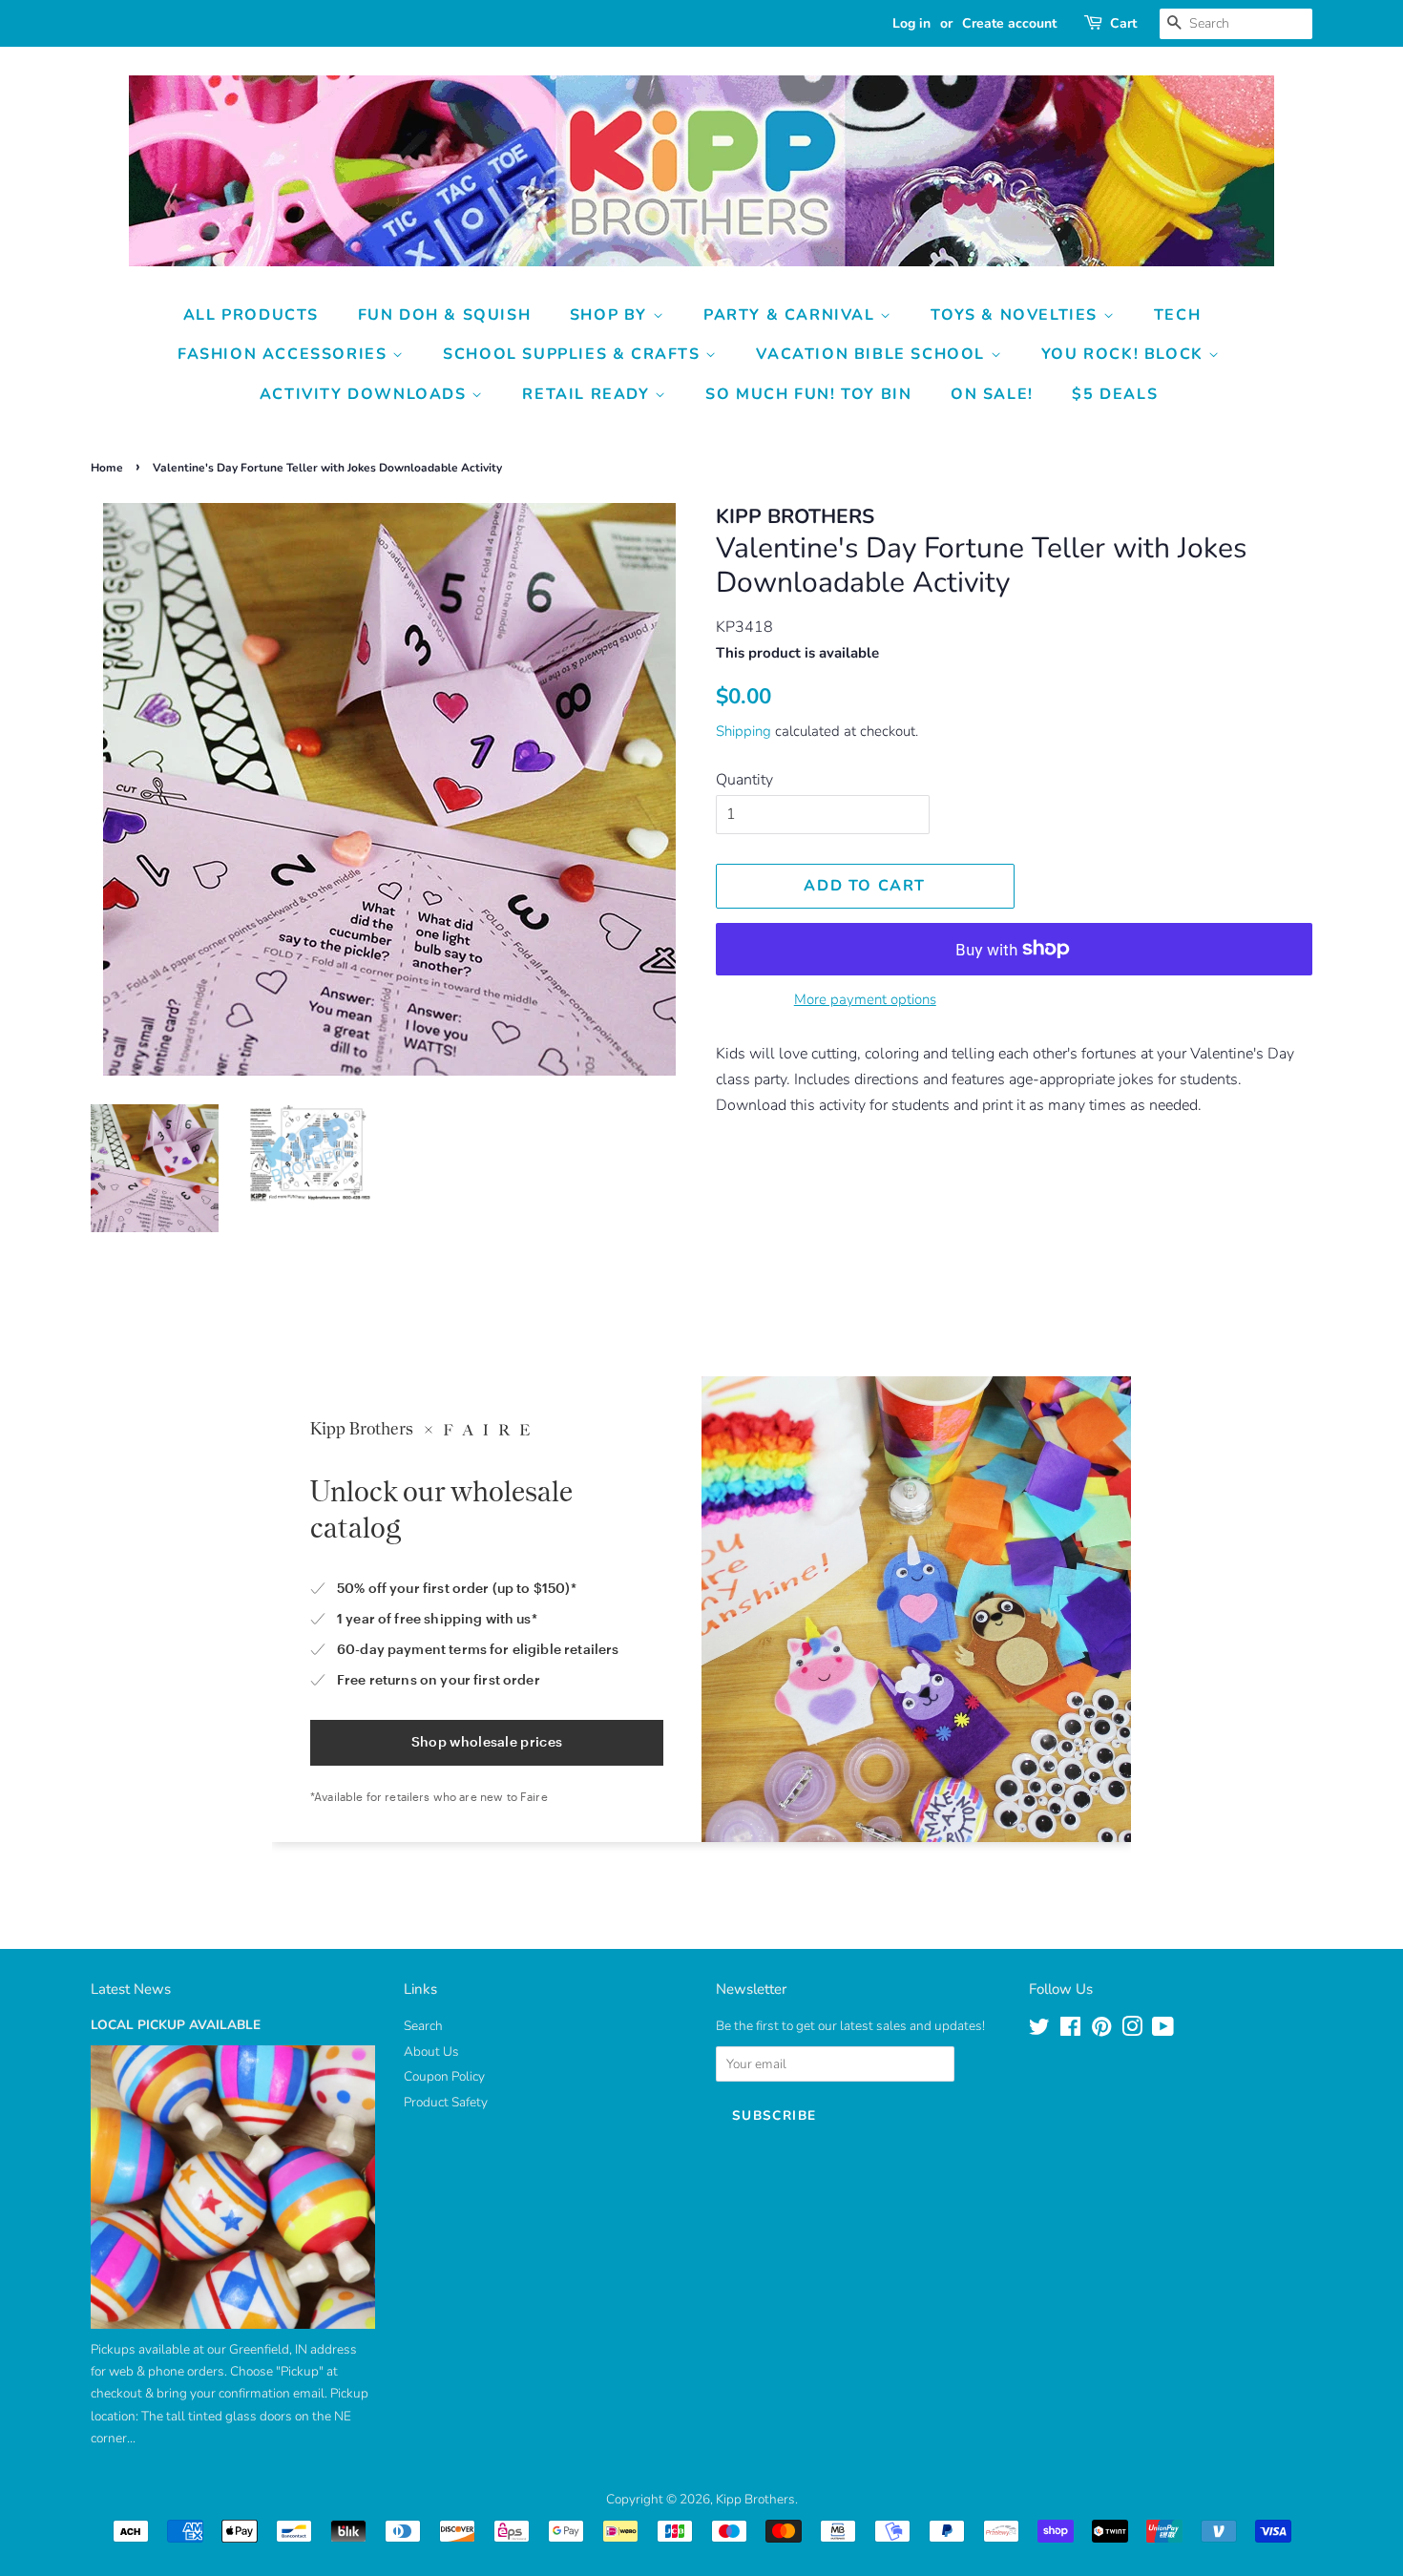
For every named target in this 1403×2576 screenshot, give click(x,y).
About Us (431, 2052)
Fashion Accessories (285, 354)
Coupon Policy (444, 2076)
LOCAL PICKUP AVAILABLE (176, 2025)
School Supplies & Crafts (574, 354)
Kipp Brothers (755, 2499)
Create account (1009, 23)
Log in (911, 23)
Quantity (744, 780)
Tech (1177, 315)
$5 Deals (1115, 394)
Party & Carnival (792, 315)
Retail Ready (588, 394)
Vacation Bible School (873, 354)
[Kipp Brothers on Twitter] (1039, 2031)
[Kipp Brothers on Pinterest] (1101, 2031)
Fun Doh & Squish (445, 315)
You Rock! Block (1125, 354)
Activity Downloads (366, 394)
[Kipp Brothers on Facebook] (1070, 2031)
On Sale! (992, 394)
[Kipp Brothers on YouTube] (1163, 2031)
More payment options (865, 999)
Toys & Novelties (1016, 315)
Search (423, 2026)
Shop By (611, 315)
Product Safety (446, 2102)
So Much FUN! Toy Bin (808, 394)
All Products (251, 315)
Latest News (131, 1989)
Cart (1123, 23)
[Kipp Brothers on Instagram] (1132, 2031)
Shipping (743, 731)
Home (107, 468)
